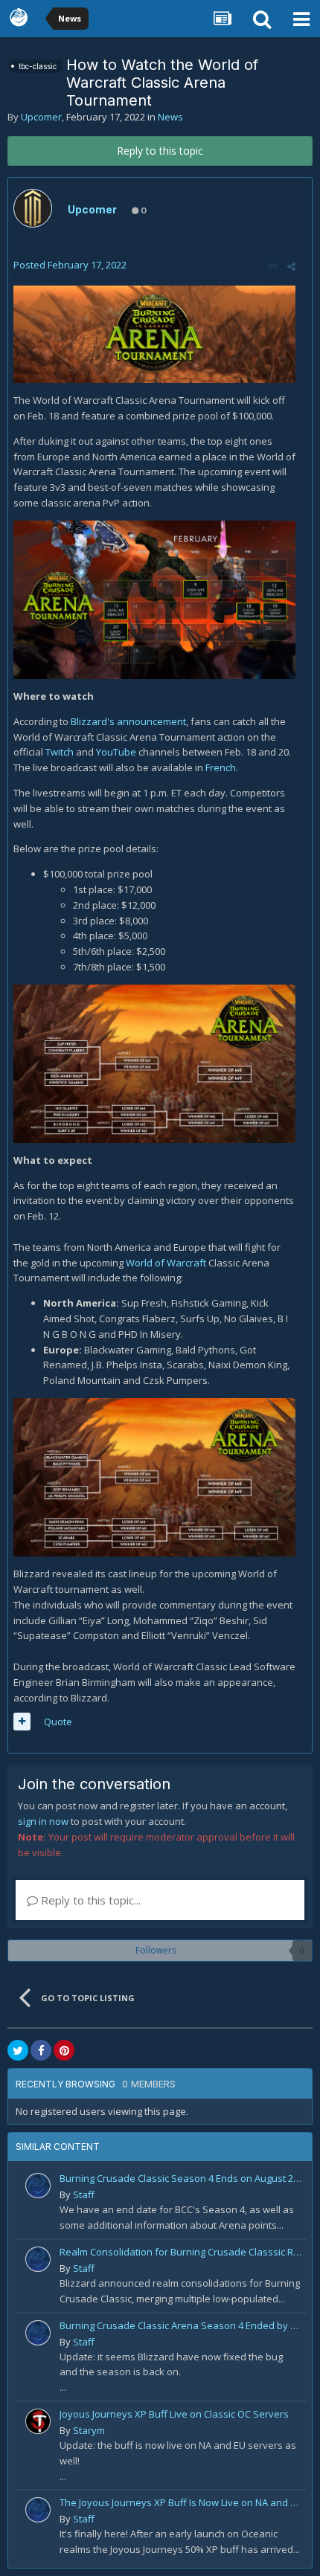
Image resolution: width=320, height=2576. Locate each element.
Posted (70, 265)
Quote (58, 1722)
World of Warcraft (166, 1263)
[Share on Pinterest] (64, 2050)
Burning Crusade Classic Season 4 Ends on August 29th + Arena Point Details (180, 2178)
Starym (89, 2430)
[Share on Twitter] (18, 2050)
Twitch (60, 752)
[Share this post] (291, 266)
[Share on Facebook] (41, 2050)
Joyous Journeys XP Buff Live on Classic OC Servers (174, 2414)
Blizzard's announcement (128, 721)
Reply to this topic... (89, 1900)
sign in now (43, 1821)
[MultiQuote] (22, 1722)
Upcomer (41, 117)
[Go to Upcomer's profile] (33, 208)
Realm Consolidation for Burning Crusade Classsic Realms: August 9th (180, 2252)
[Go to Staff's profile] (38, 2186)
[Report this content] (273, 266)
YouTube (116, 752)
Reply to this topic (160, 151)
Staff (84, 2195)
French (221, 767)
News (170, 117)
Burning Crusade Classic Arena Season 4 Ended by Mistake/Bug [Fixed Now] (180, 2325)
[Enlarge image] (154, 333)
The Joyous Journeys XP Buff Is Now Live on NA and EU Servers (180, 2502)
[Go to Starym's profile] (38, 2421)
